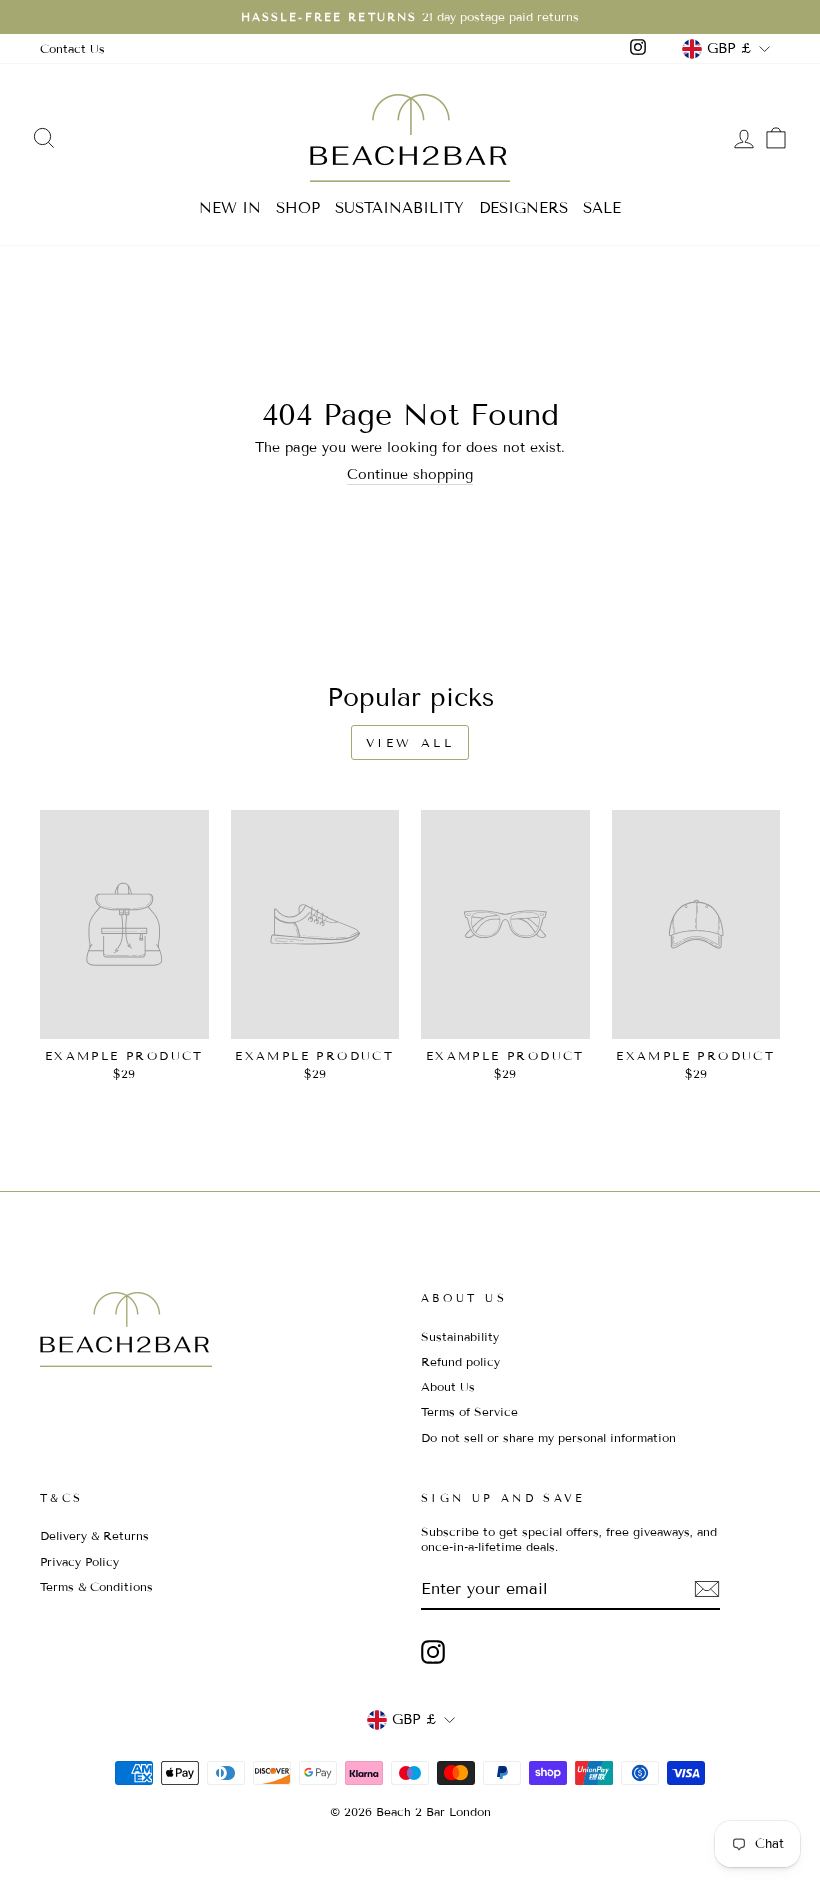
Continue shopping (410, 475)
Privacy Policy (79, 1561)
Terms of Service (469, 1411)
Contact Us (72, 48)
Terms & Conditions (96, 1586)
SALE (602, 208)
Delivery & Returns (94, 1535)
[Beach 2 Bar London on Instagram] (433, 1652)
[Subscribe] (707, 1589)
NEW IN (230, 208)
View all (410, 742)
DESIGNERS (523, 208)
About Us (448, 1386)
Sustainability (460, 1336)
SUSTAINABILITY (399, 208)
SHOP (298, 208)
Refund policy (460, 1361)
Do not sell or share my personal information (548, 1437)
